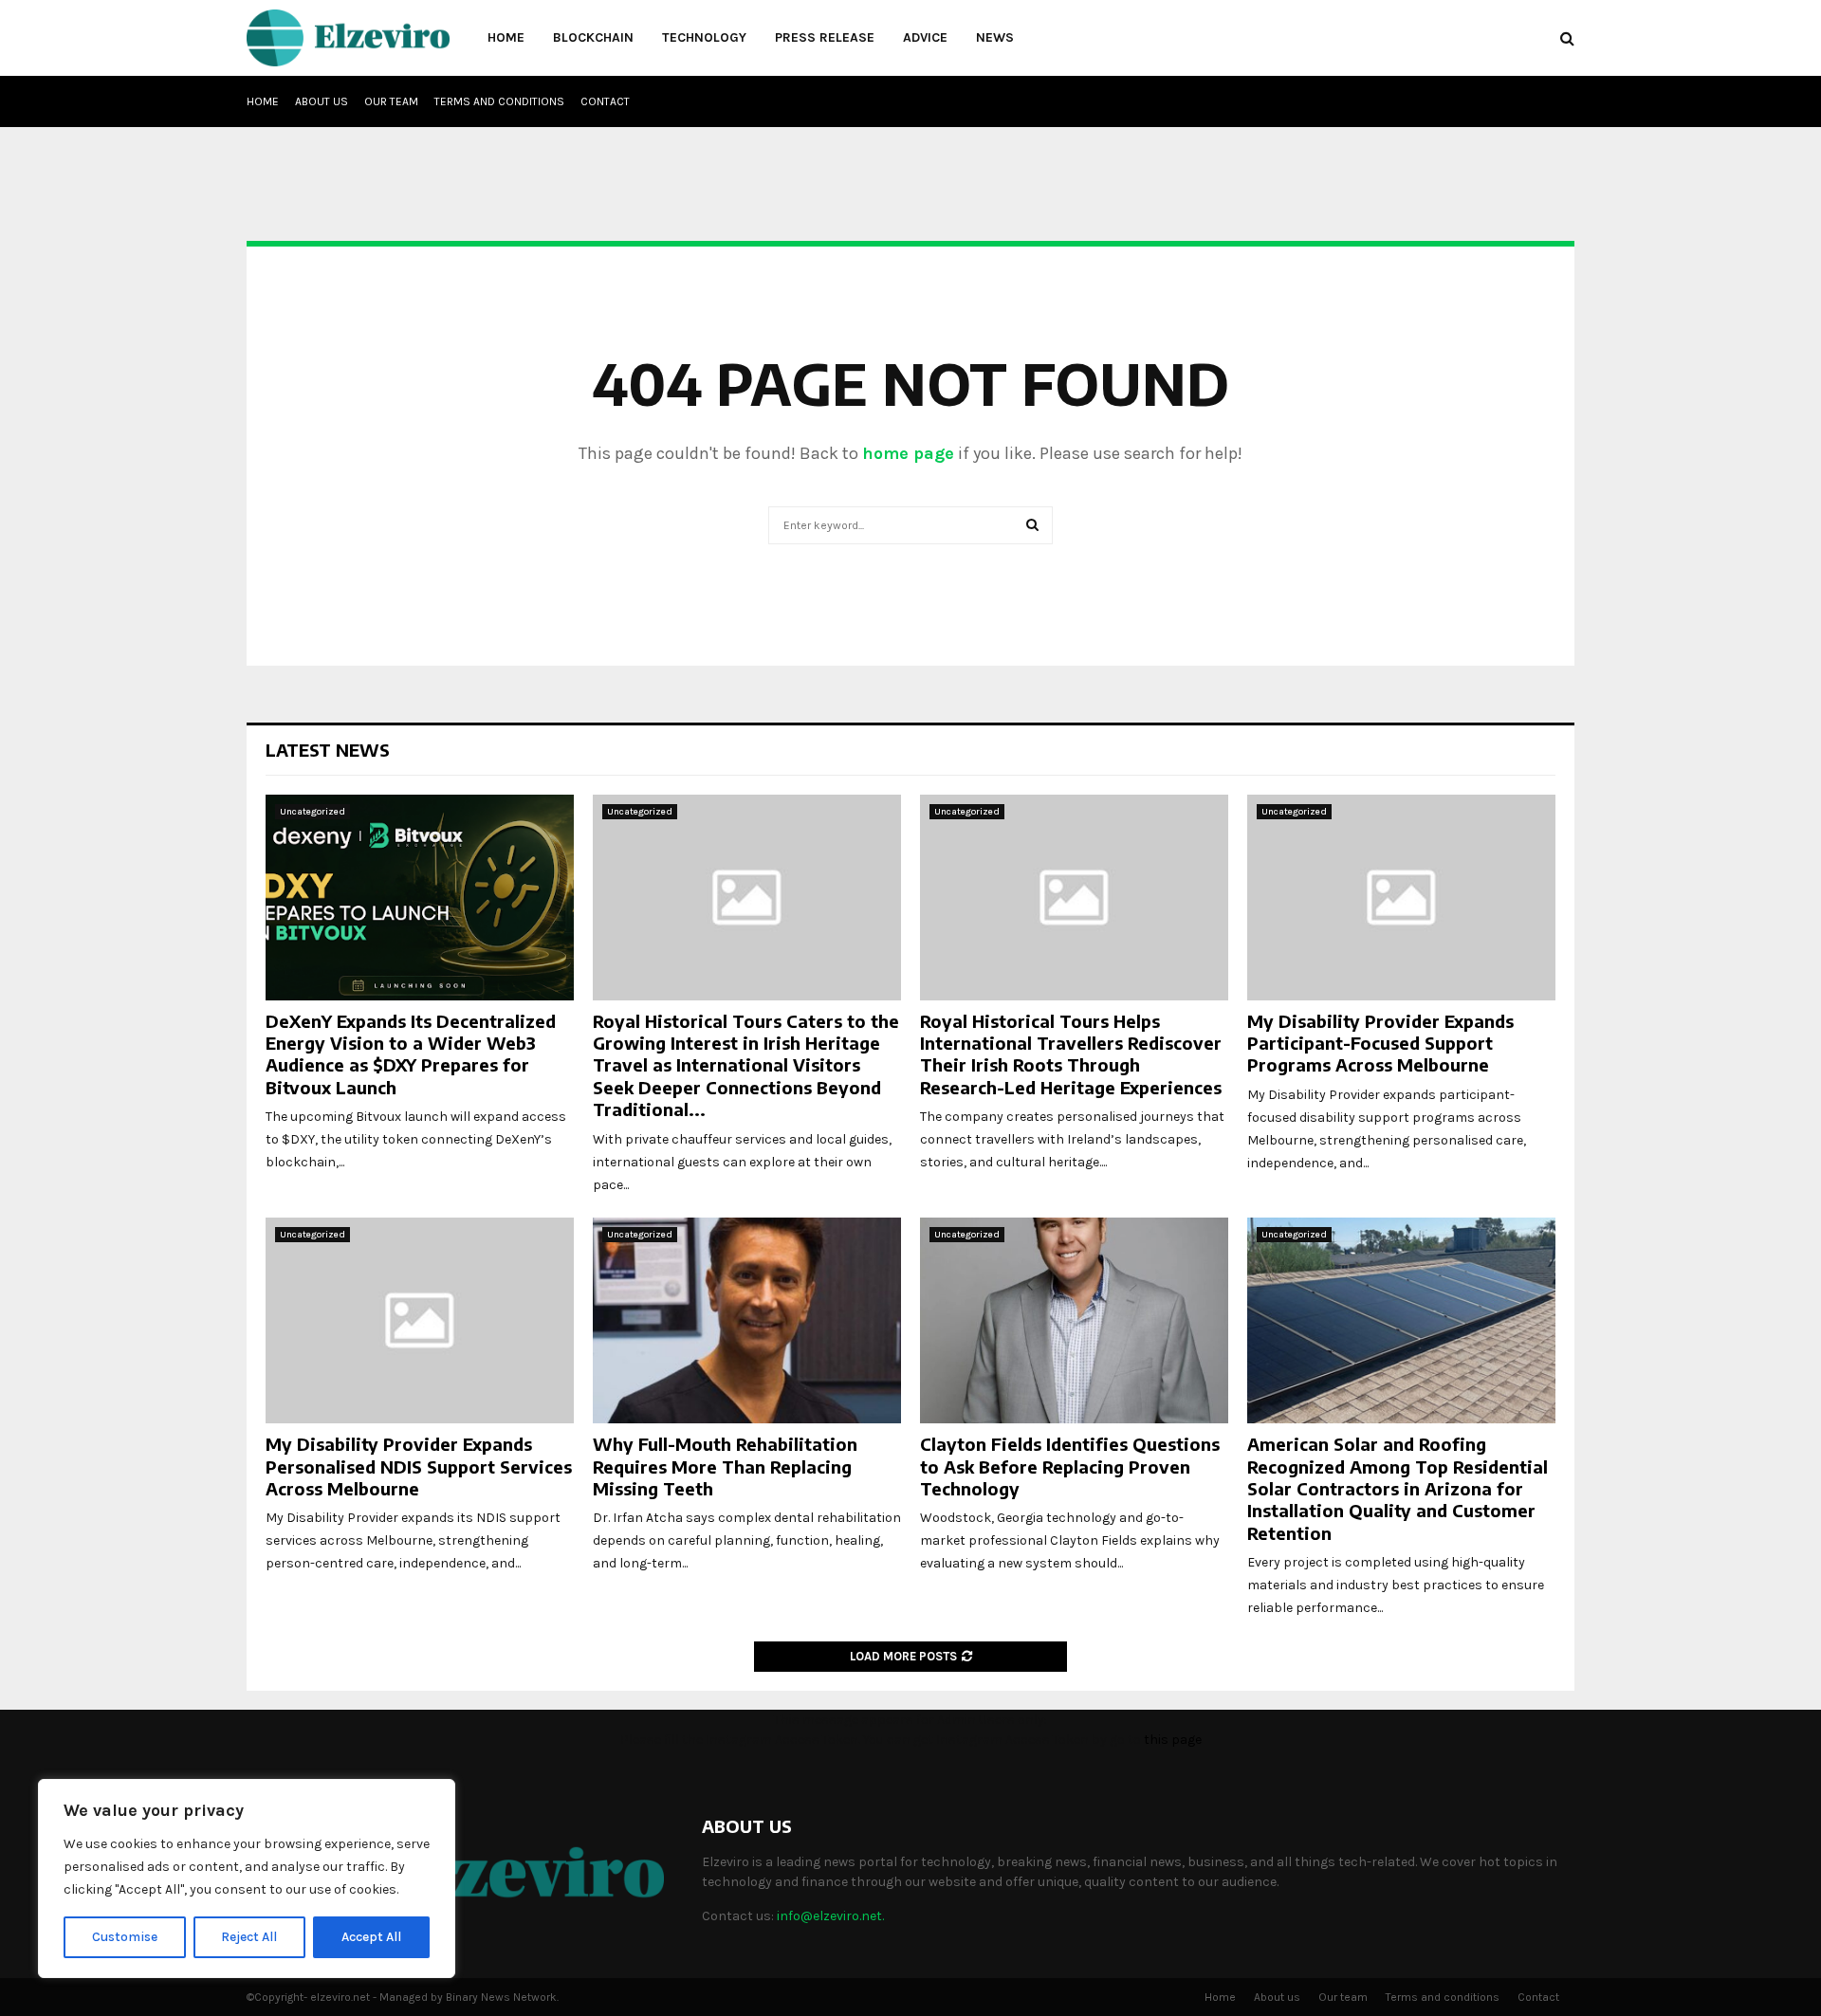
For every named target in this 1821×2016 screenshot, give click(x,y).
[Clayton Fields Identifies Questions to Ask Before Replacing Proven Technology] (1074, 1320)
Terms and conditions (499, 101)
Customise (125, 1937)
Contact (605, 101)
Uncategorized (313, 812)
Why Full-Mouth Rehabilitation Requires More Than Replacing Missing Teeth (725, 1466)
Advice (925, 37)
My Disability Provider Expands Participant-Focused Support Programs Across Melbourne (1380, 1043)
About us (322, 101)
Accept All (371, 1937)
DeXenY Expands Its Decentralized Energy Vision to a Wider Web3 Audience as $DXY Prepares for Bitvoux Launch (411, 1054)
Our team (391, 101)
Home (506, 37)
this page (1173, 1740)
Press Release (825, 37)
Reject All (249, 1937)
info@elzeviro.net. (830, 1916)
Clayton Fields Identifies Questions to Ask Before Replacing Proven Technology (1070, 1466)
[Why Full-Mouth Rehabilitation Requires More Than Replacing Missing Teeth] (747, 1320)
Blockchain (593, 37)
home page (908, 453)
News (995, 37)
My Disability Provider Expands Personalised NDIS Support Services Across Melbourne (419, 1466)
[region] (247, 1879)
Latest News (328, 750)
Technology (704, 37)
